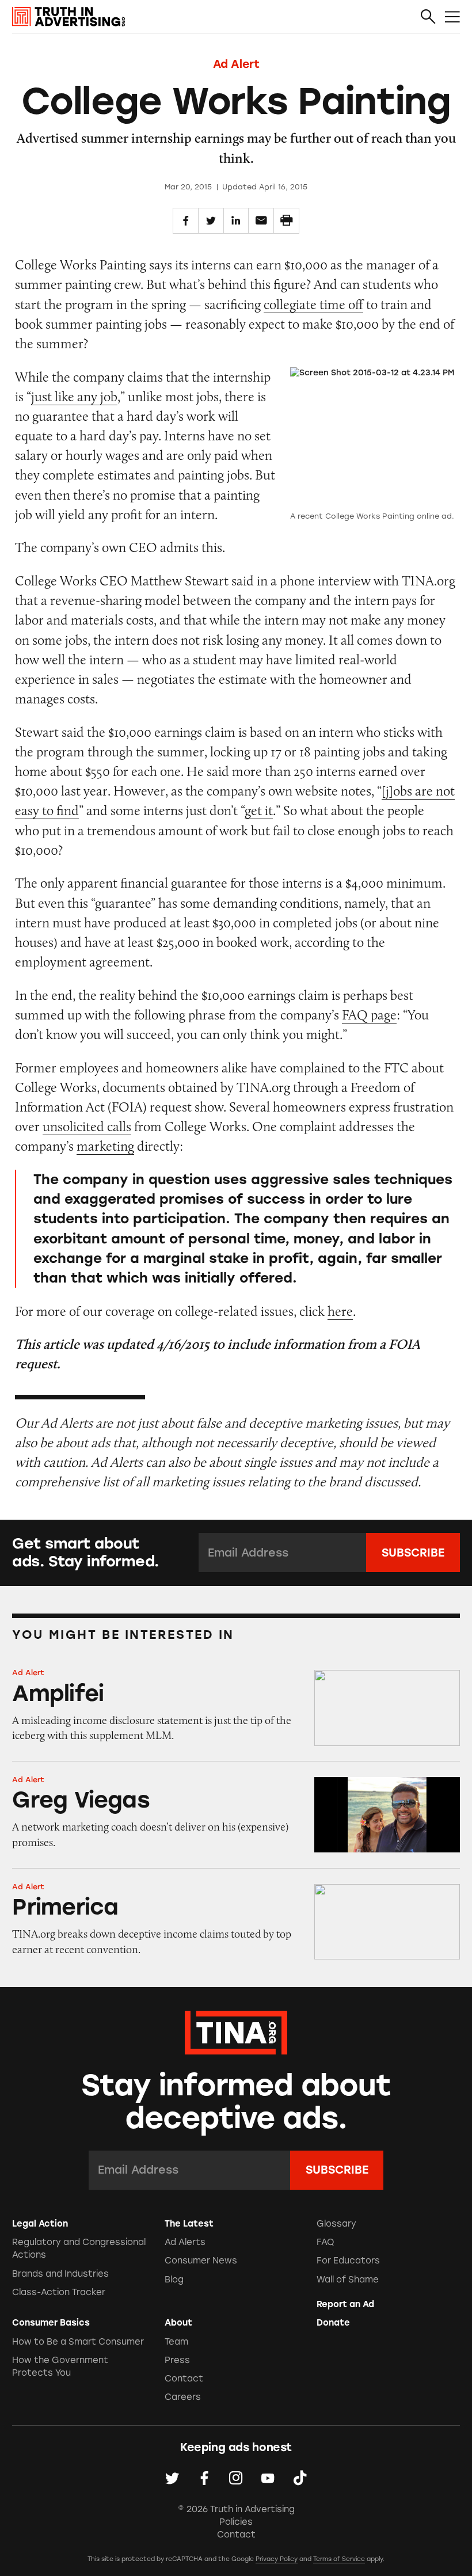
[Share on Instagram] (236, 2478)
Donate (333, 2323)
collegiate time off (313, 304)
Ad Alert (236, 64)
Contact (184, 2379)
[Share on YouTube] (268, 2478)
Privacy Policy (277, 2559)
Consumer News (201, 2261)
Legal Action (40, 2224)
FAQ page (369, 1015)
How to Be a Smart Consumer (78, 2342)
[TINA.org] (236, 2031)
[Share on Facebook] (186, 221)
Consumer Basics (51, 2323)
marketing (105, 1146)
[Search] (428, 17)
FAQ (326, 2242)
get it (259, 810)
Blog (174, 2280)
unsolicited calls (87, 1126)
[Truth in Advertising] (68, 17)
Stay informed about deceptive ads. (236, 2102)
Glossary (336, 2224)
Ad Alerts (185, 2242)
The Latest (189, 2224)
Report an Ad (345, 2304)
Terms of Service (339, 2559)
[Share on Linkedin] (236, 221)
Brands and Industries (60, 2274)
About (178, 2323)
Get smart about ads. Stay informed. (85, 1552)
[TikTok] (300, 2478)
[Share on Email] (261, 221)
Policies (236, 2522)
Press (177, 2360)
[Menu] (452, 17)
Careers (183, 2397)
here (340, 1311)
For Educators (348, 2261)
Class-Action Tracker (59, 2292)
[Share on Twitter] (211, 221)
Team (176, 2342)
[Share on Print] (286, 221)
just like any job (74, 396)
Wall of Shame (348, 2280)
